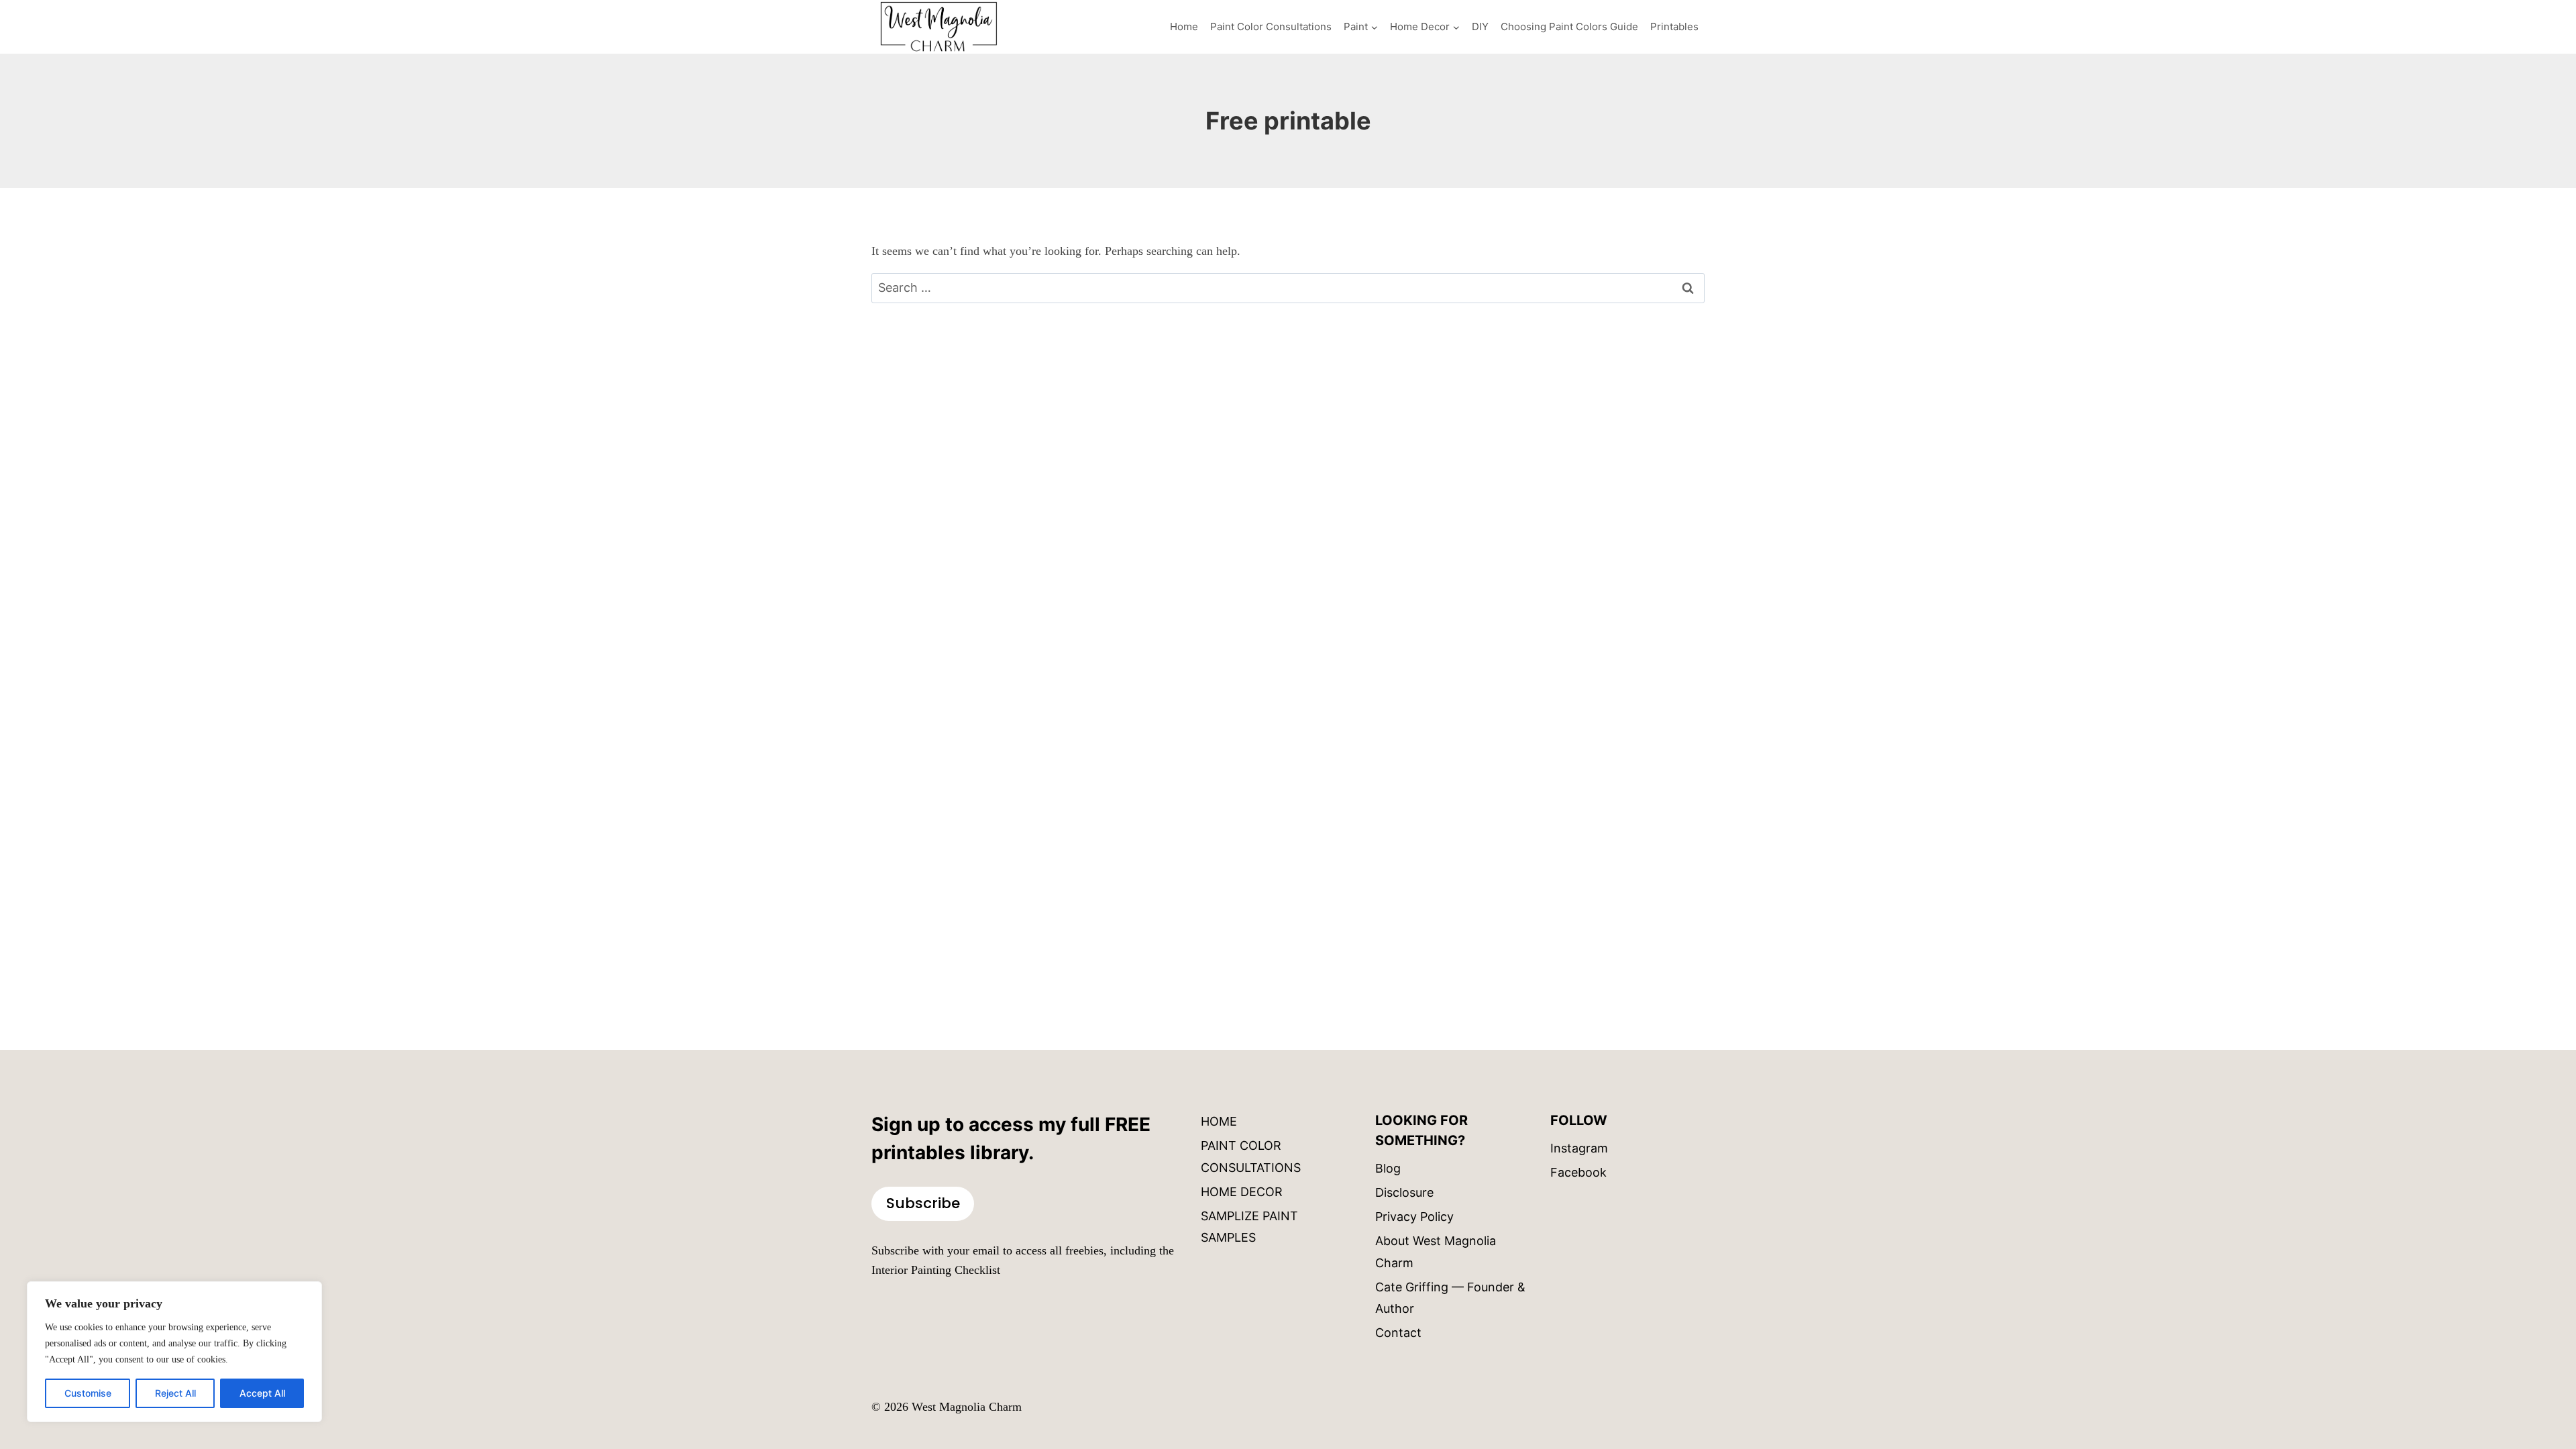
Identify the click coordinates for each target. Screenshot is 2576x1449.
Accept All (262, 1393)
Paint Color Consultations (1271, 26)
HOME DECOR (1242, 1192)
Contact (1398, 1333)
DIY (1480, 26)
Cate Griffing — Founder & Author (1450, 1298)
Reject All (175, 1393)
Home (1184, 26)
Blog (1388, 1168)
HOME (1219, 1121)
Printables (1674, 26)
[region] (174, 1352)
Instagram (1579, 1148)
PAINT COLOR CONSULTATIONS (1251, 1156)
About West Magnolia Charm (1436, 1251)
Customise (88, 1393)
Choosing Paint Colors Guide (1569, 26)
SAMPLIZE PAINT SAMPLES (1249, 1227)
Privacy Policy (1414, 1217)
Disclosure (1404, 1192)
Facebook (1578, 1172)
